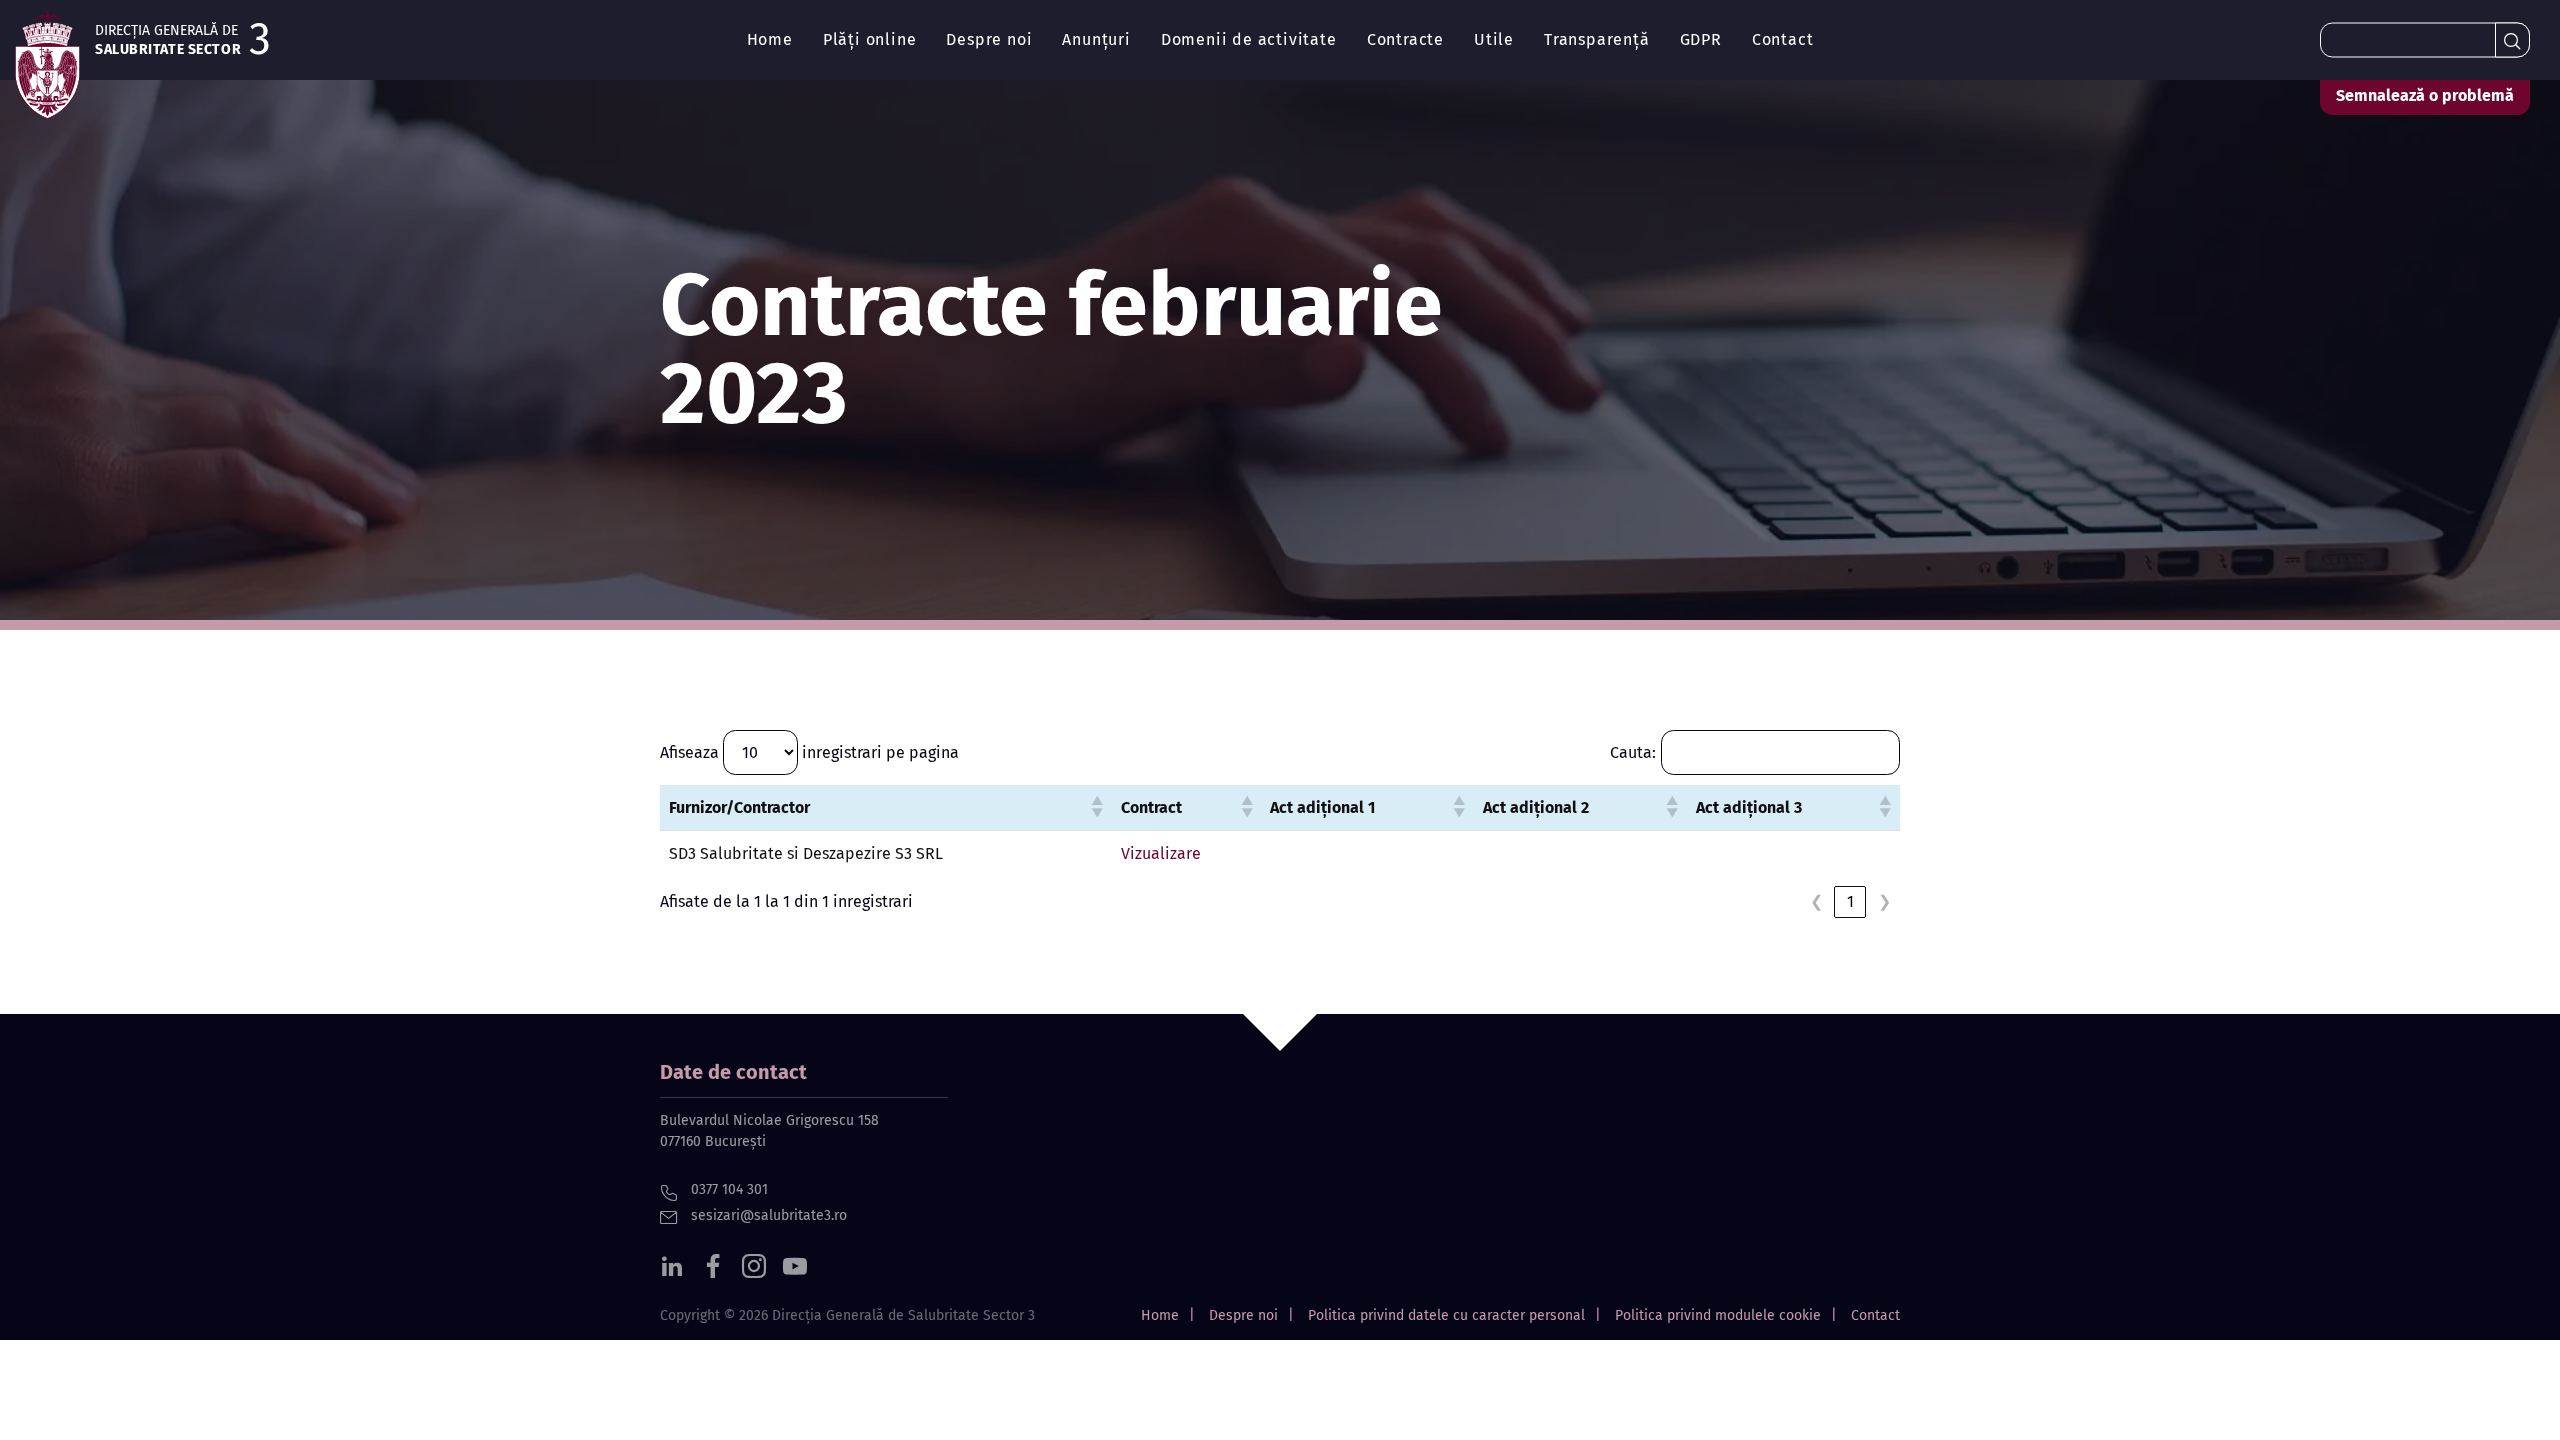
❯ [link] (1884, 901)
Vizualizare (1161, 853)
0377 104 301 (727, 1189)
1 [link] (1850, 901)
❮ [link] (1816, 901)
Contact (1783, 39)
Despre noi (989, 39)
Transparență (1597, 39)
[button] (1097, 807)
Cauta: (1633, 752)
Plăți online (870, 39)
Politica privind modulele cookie (1718, 1315)
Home (770, 39)
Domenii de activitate (1249, 39)
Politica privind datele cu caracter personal (1446, 1315)
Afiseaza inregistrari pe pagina (809, 752)
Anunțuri (1096, 39)
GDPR (1701, 39)
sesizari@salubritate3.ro (767, 1215)
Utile (1494, 39)
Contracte (1405, 39)
